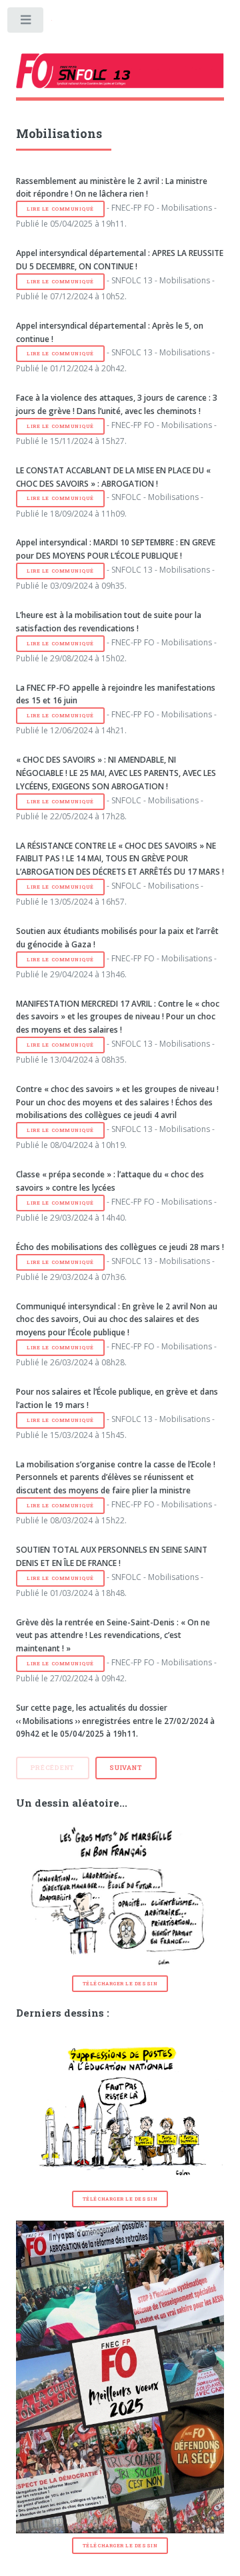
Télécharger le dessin (120, 1983)
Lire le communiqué (60, 209)
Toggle (26, 23)
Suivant (126, 1768)
